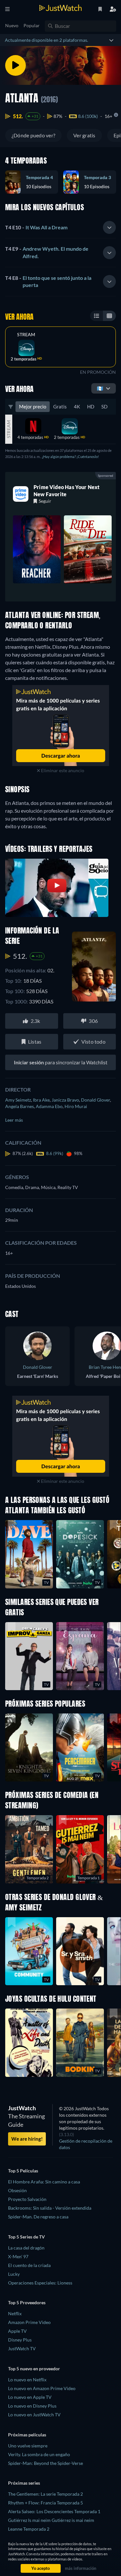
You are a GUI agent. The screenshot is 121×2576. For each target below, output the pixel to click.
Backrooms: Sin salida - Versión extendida (50, 2208)
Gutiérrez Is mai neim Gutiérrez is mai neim (51, 2520)
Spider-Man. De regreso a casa (38, 2217)
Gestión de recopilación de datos (86, 2144)
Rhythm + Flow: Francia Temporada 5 (45, 2503)
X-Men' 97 (18, 2256)
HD (91, 406)
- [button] (36, 227)
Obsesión (17, 2190)
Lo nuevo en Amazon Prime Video (42, 2388)
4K (77, 406)
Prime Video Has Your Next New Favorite (67, 491)
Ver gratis (84, 135)
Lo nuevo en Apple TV (30, 2397)
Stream (26, 335)
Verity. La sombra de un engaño (39, 2454)
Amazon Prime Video (29, 2322)
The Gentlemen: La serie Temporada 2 (45, 2494)
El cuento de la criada (29, 2265)
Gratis (60, 406)
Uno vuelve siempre (28, 2446)
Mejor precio (33, 406)
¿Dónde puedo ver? (33, 135)
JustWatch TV (22, 2348)
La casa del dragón (26, 2248)
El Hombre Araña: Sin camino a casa (44, 2182)
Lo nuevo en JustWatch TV (34, 2415)
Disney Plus (20, 2340)
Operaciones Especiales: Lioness (40, 2283)
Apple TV (17, 2331)
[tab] (60, 228)
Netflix (15, 2313)
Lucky (14, 2274)
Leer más (14, 1120)
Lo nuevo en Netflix (27, 2380)
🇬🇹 (100, 388)
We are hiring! (27, 2139)
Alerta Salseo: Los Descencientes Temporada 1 (54, 2511)
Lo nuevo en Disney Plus (32, 2406)
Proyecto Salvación (27, 2199)
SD (104, 406)
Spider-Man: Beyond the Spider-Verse (45, 2463)
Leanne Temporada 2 (29, 2529)
